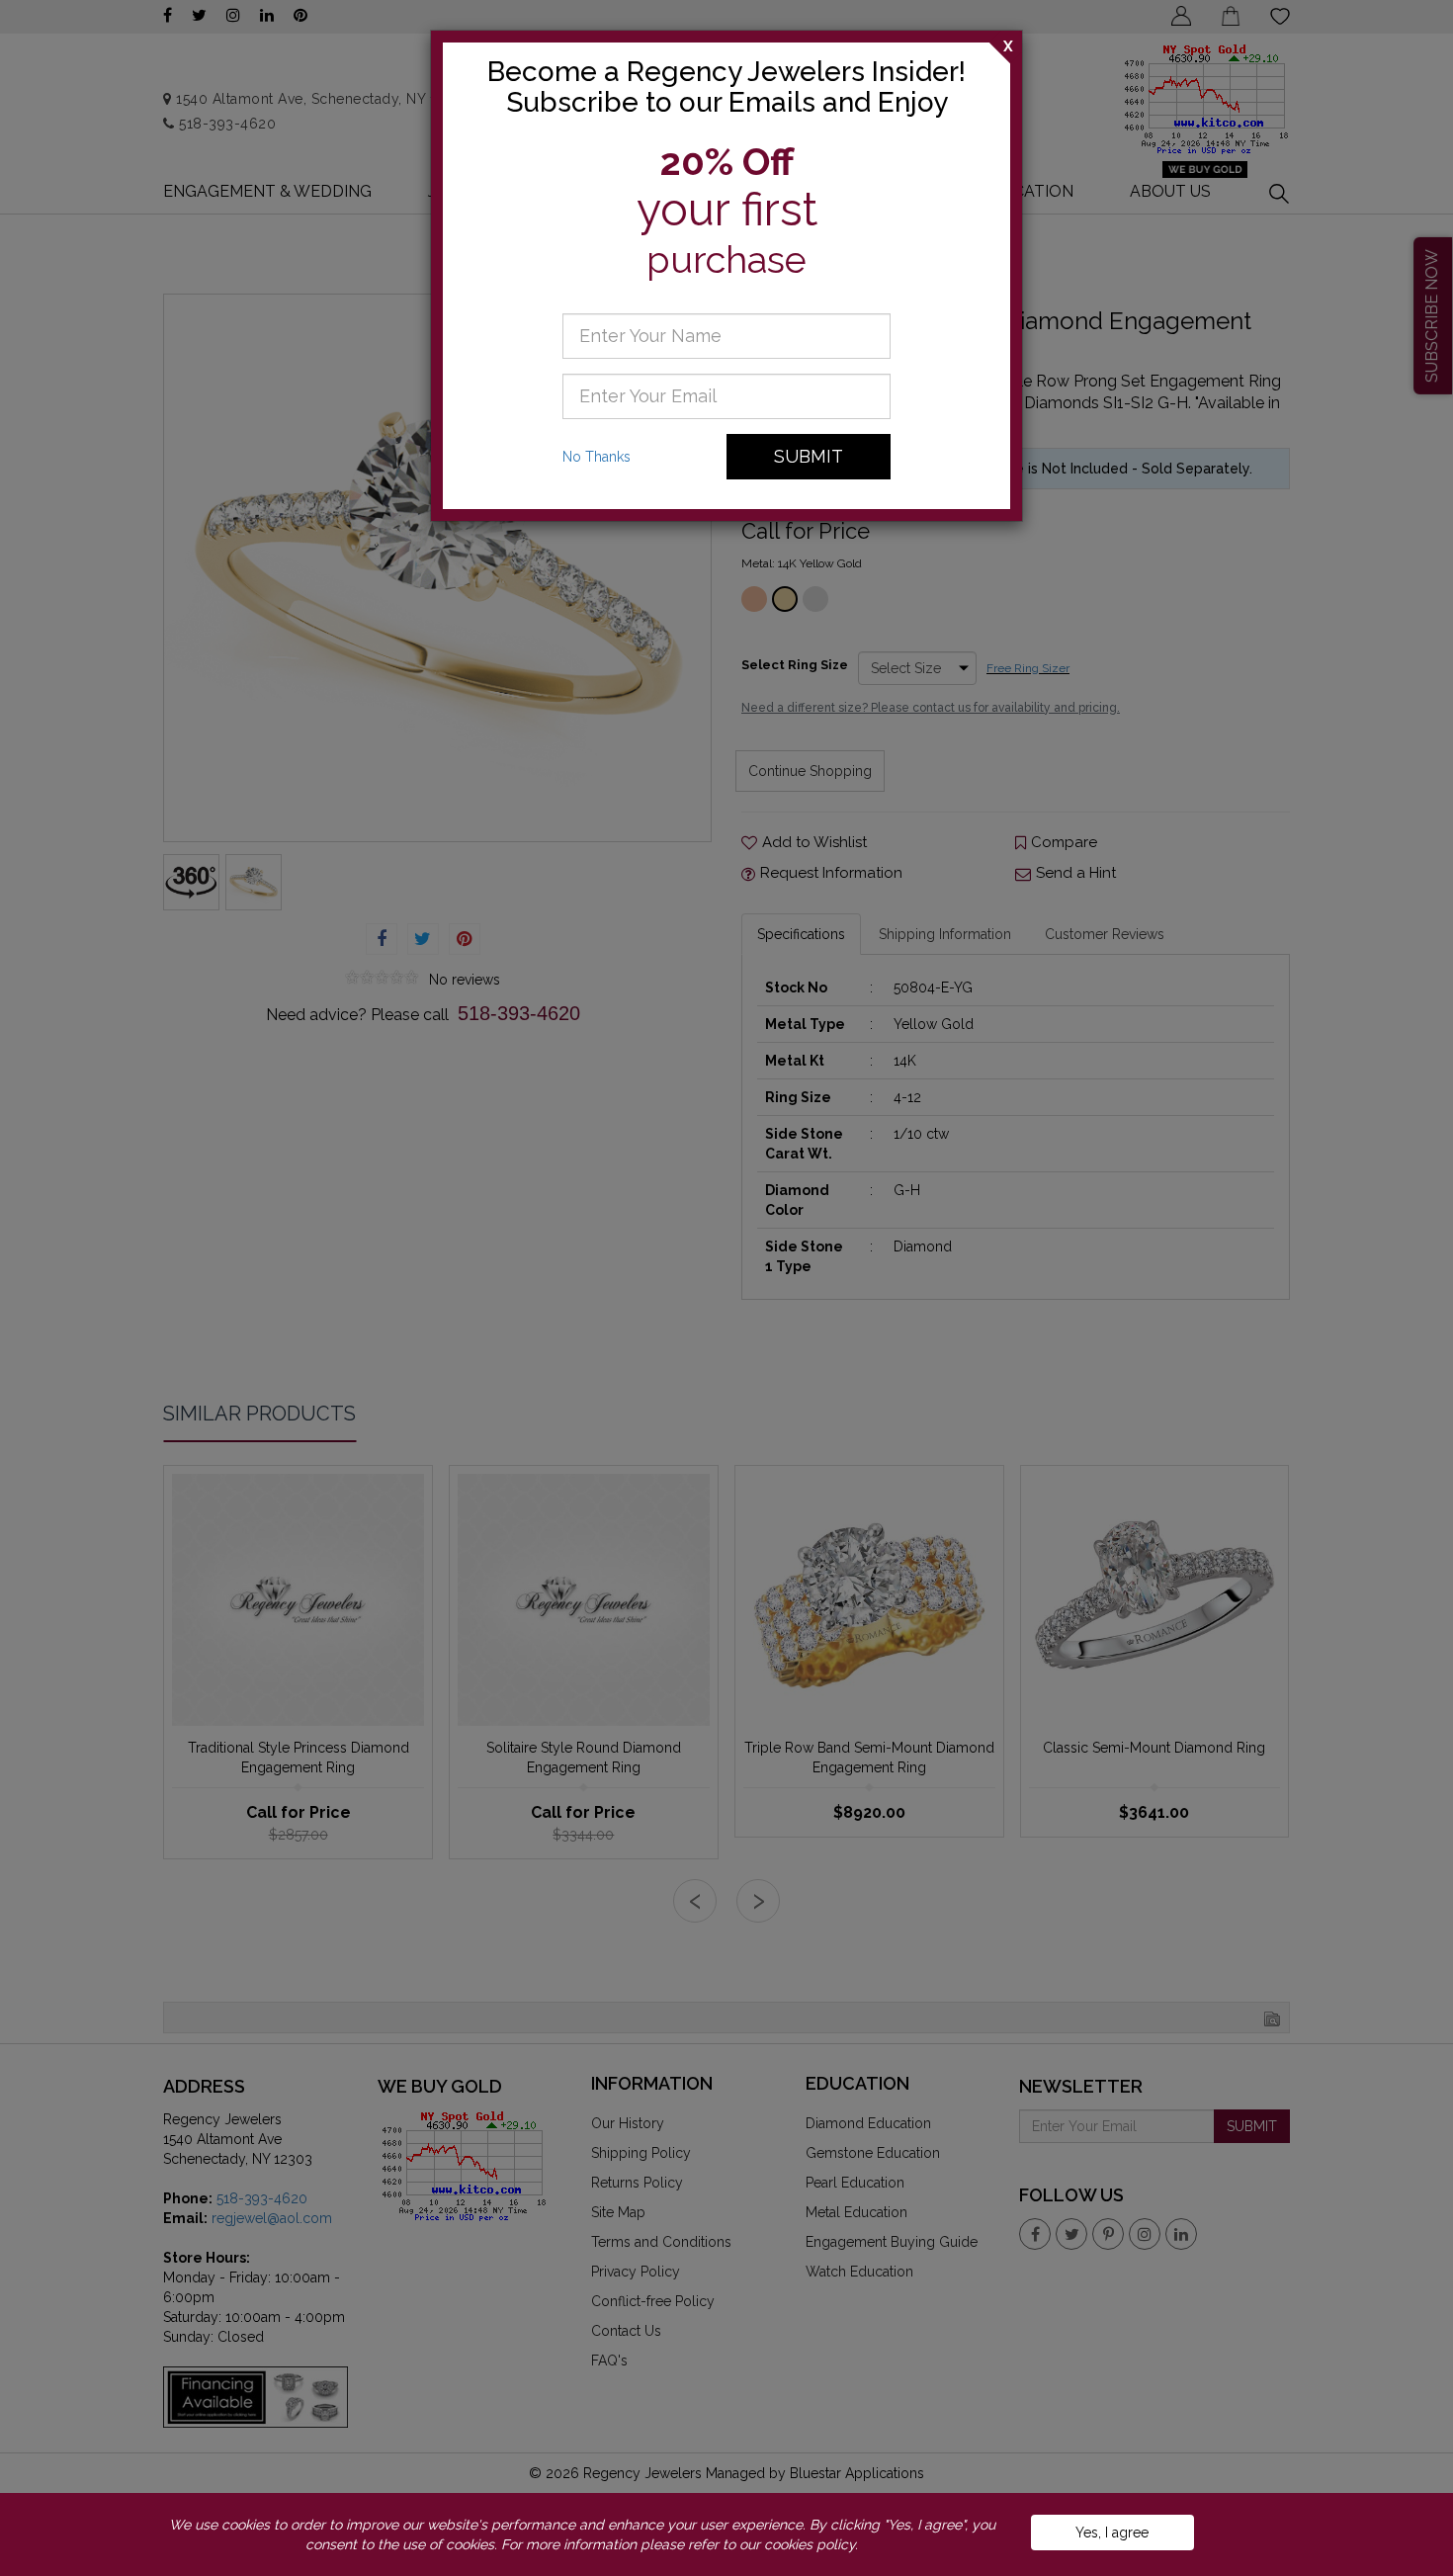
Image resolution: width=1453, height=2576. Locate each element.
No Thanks (597, 457)
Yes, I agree (1112, 2533)
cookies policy (810, 2544)
